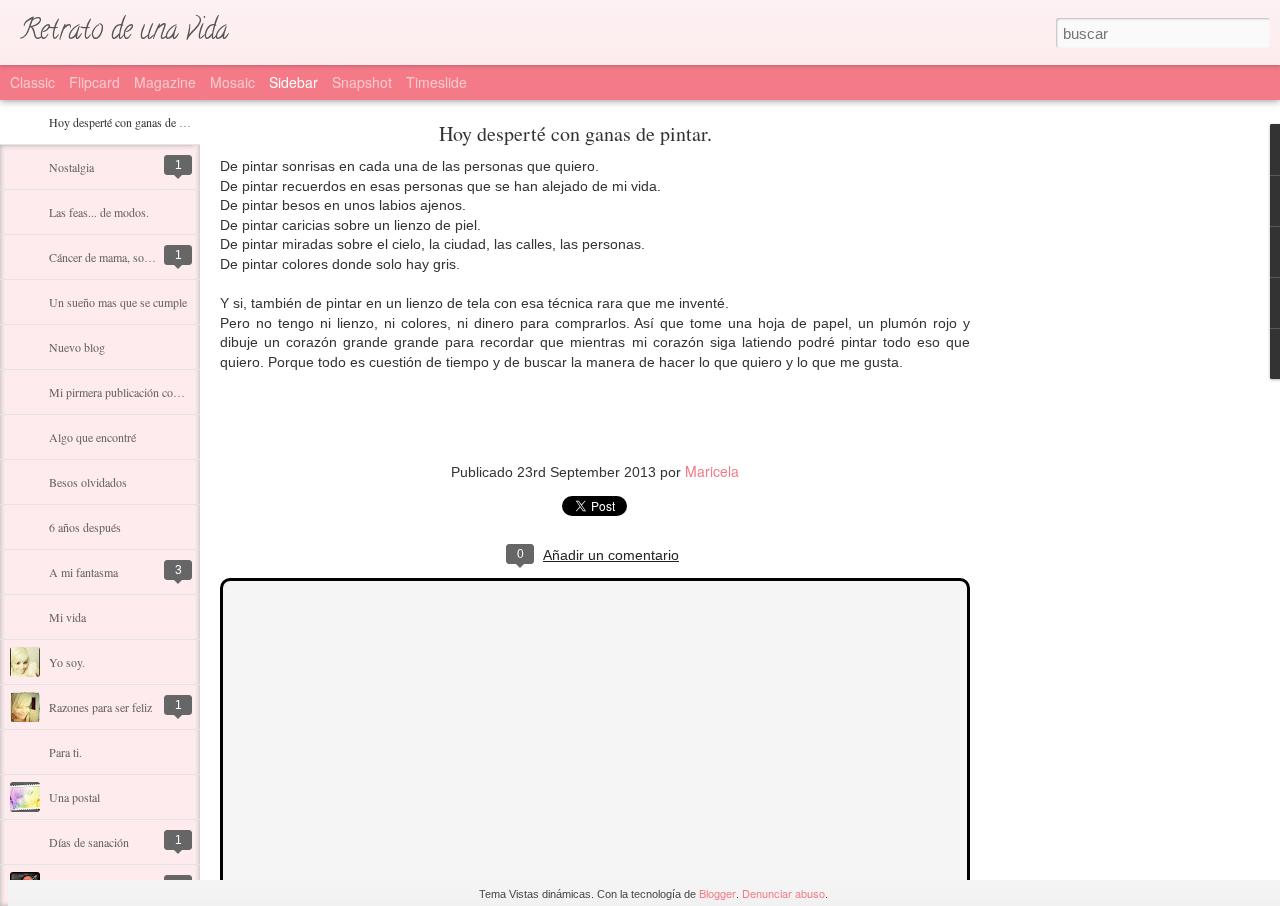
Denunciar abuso (783, 893)
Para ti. (65, 752)
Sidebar (293, 82)
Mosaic (232, 82)
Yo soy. (67, 662)
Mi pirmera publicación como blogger (138, 392)
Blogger (717, 893)
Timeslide (436, 82)
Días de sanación (89, 842)
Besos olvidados (88, 482)
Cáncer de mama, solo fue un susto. (133, 257)
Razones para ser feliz (100, 707)
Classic (32, 82)
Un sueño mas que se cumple (118, 302)
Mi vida (67, 617)
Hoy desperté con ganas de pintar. (128, 122)
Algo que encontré (92, 437)
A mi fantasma (83, 572)
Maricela (712, 471)
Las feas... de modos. (99, 212)
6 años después (85, 527)
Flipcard (94, 82)
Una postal (74, 797)
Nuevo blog (77, 347)
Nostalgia (71, 167)
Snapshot (362, 82)
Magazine (165, 82)
